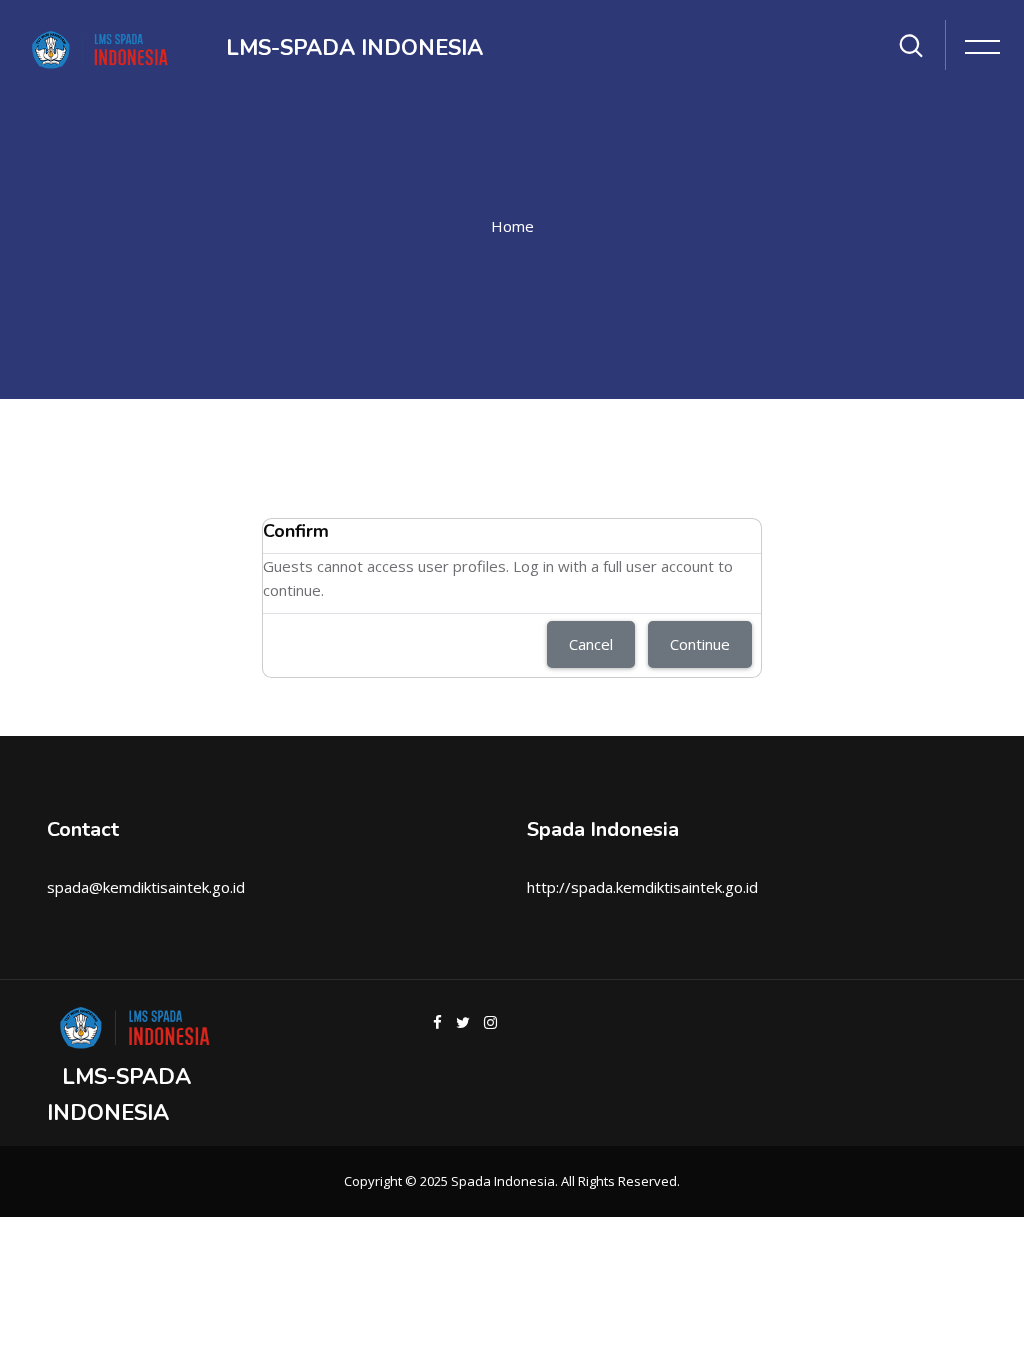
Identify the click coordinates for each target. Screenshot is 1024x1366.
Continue (700, 644)
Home (512, 226)
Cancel (591, 644)
